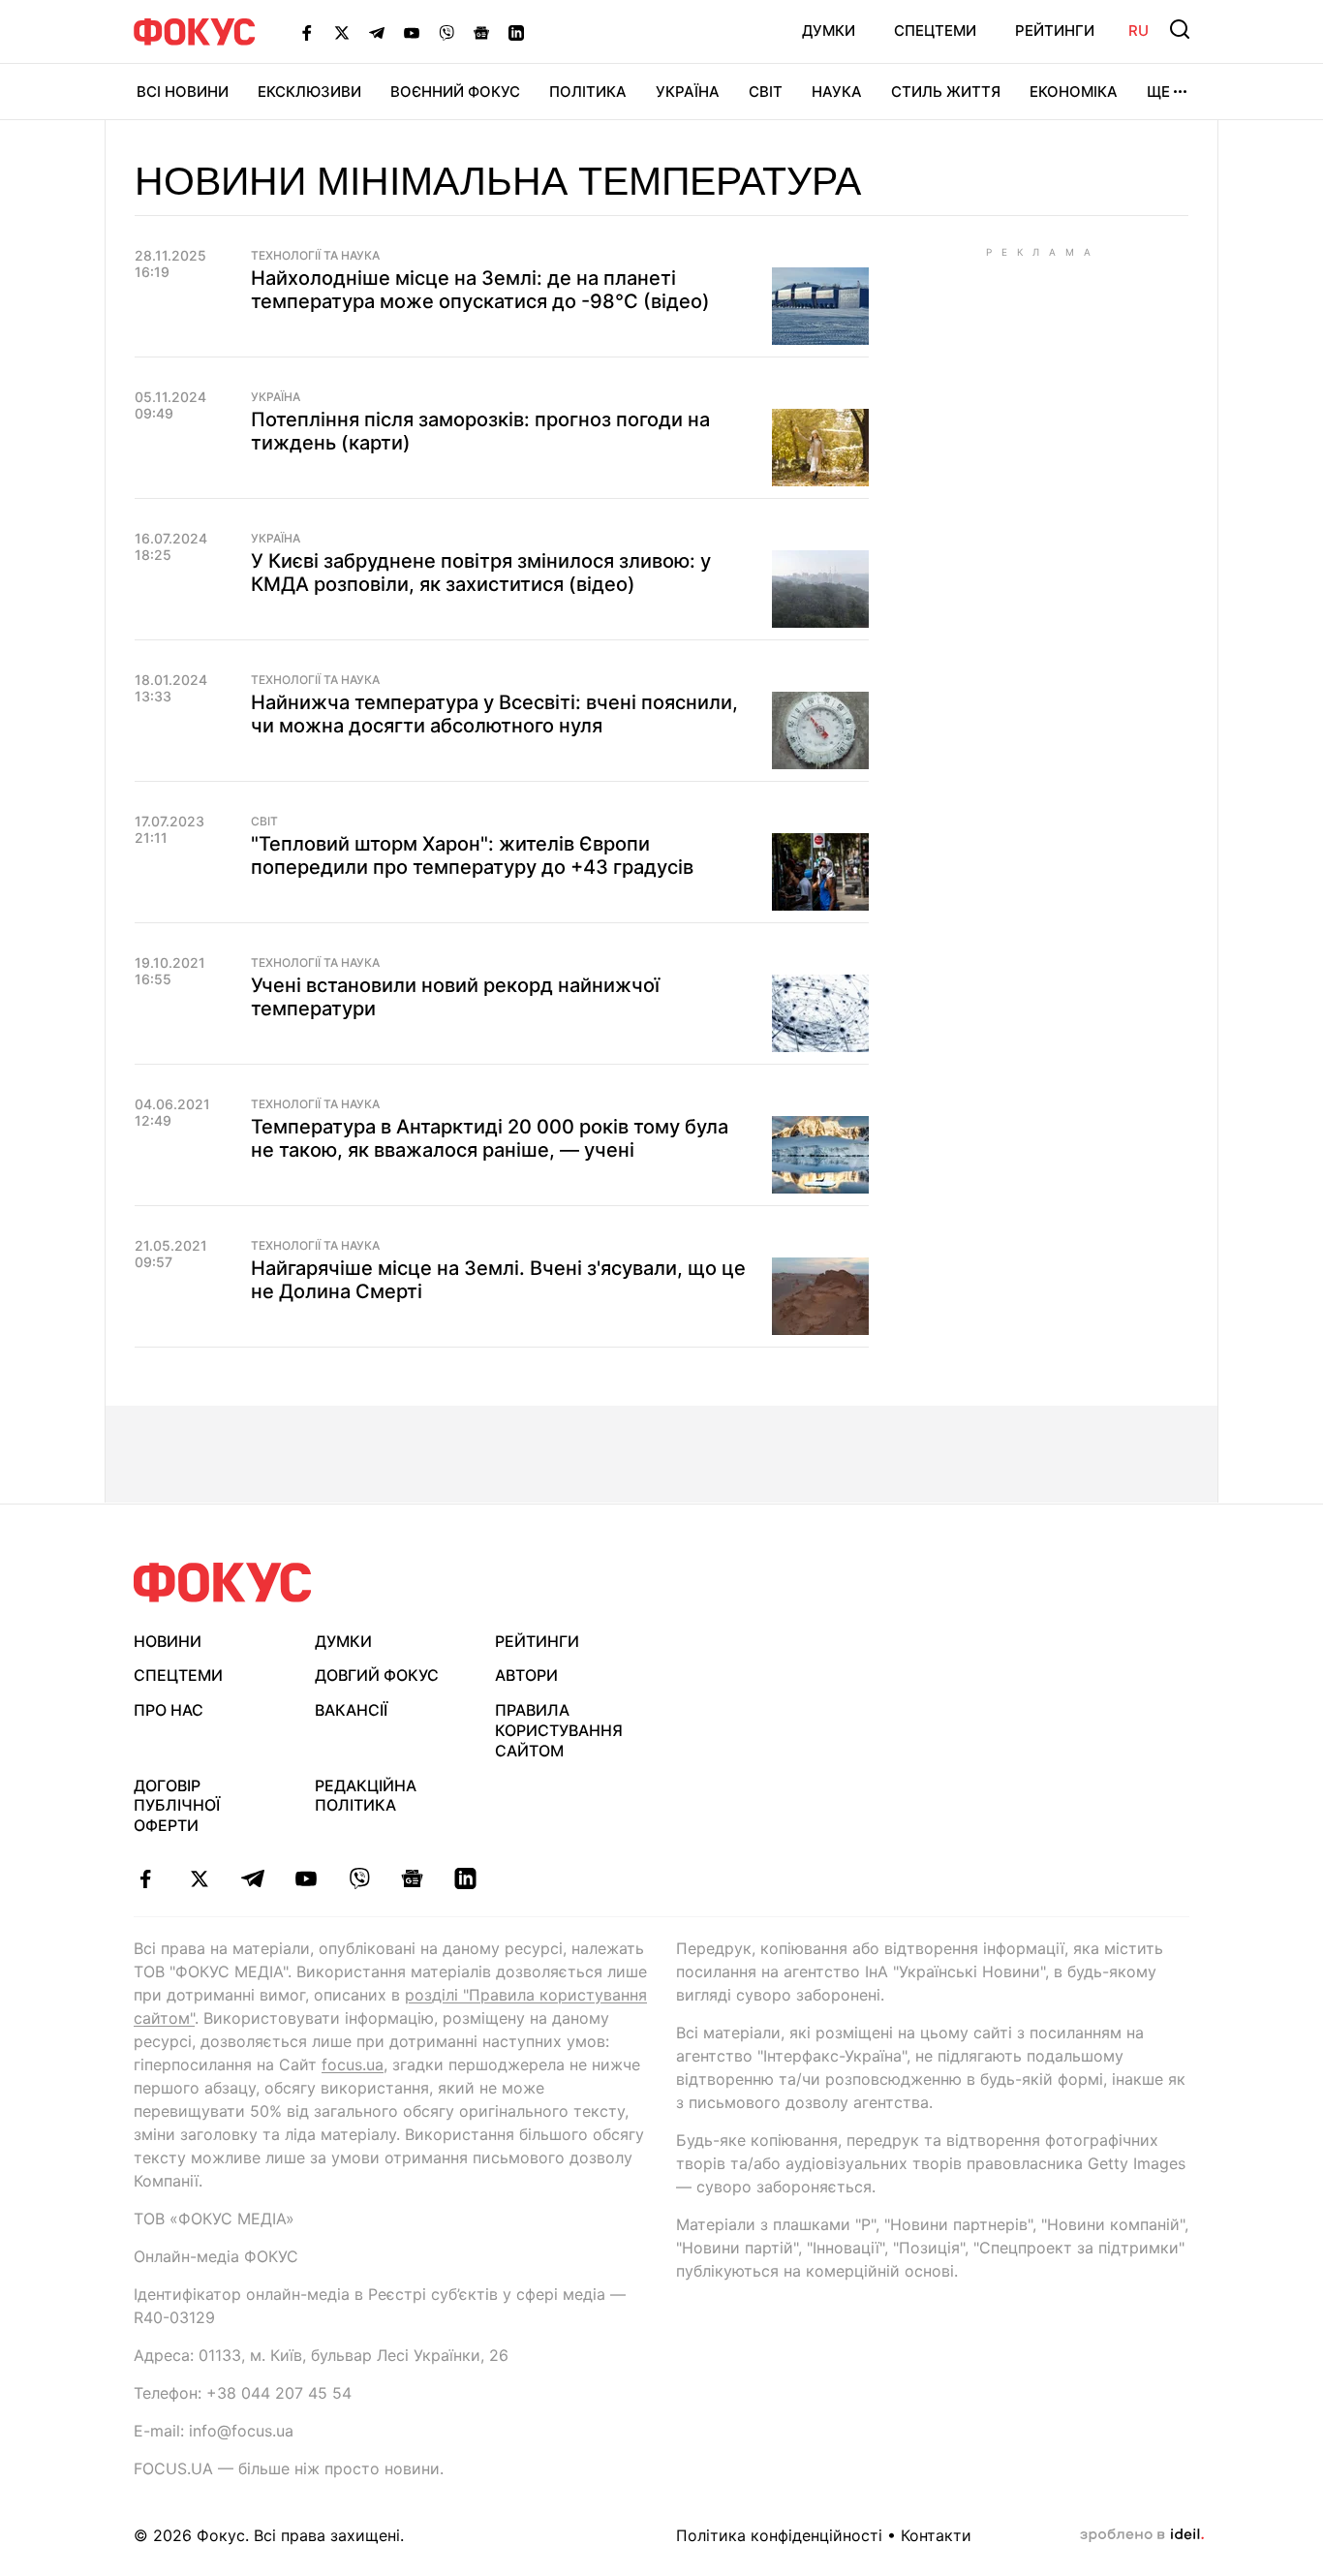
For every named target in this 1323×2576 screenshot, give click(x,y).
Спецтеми (935, 31)
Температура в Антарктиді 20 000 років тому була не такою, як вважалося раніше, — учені (490, 1138)
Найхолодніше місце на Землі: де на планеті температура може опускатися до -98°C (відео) (480, 290)
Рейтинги (1055, 31)
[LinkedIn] (516, 32)
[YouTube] (412, 32)
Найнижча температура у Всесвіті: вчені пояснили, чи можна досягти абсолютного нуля (494, 714)
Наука (837, 92)
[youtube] (306, 1878)
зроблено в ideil (1142, 2535)
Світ (766, 92)
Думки (829, 31)
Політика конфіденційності (779, 2535)
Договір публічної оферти (177, 1806)
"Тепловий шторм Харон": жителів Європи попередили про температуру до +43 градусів (472, 855)
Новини (168, 1641)
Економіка (1074, 92)
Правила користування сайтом (559, 1730)
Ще (1158, 92)
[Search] (1180, 29)
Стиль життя (946, 92)
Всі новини (183, 92)
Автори (526, 1675)
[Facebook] (307, 32)
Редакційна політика (366, 1796)
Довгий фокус (377, 1675)
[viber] (359, 1878)
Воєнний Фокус (455, 92)
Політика (588, 92)
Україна (688, 92)
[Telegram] (377, 32)
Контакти (936, 2535)
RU (1138, 31)
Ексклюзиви (309, 92)
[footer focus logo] (223, 1583)
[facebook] (146, 1878)
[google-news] (412, 1878)
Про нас (169, 1710)
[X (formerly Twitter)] (342, 32)
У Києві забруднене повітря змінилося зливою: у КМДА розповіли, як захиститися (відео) (481, 573)
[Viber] (446, 32)
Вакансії (351, 1710)
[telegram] (252, 1878)
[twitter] (199, 1878)
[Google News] (481, 32)
